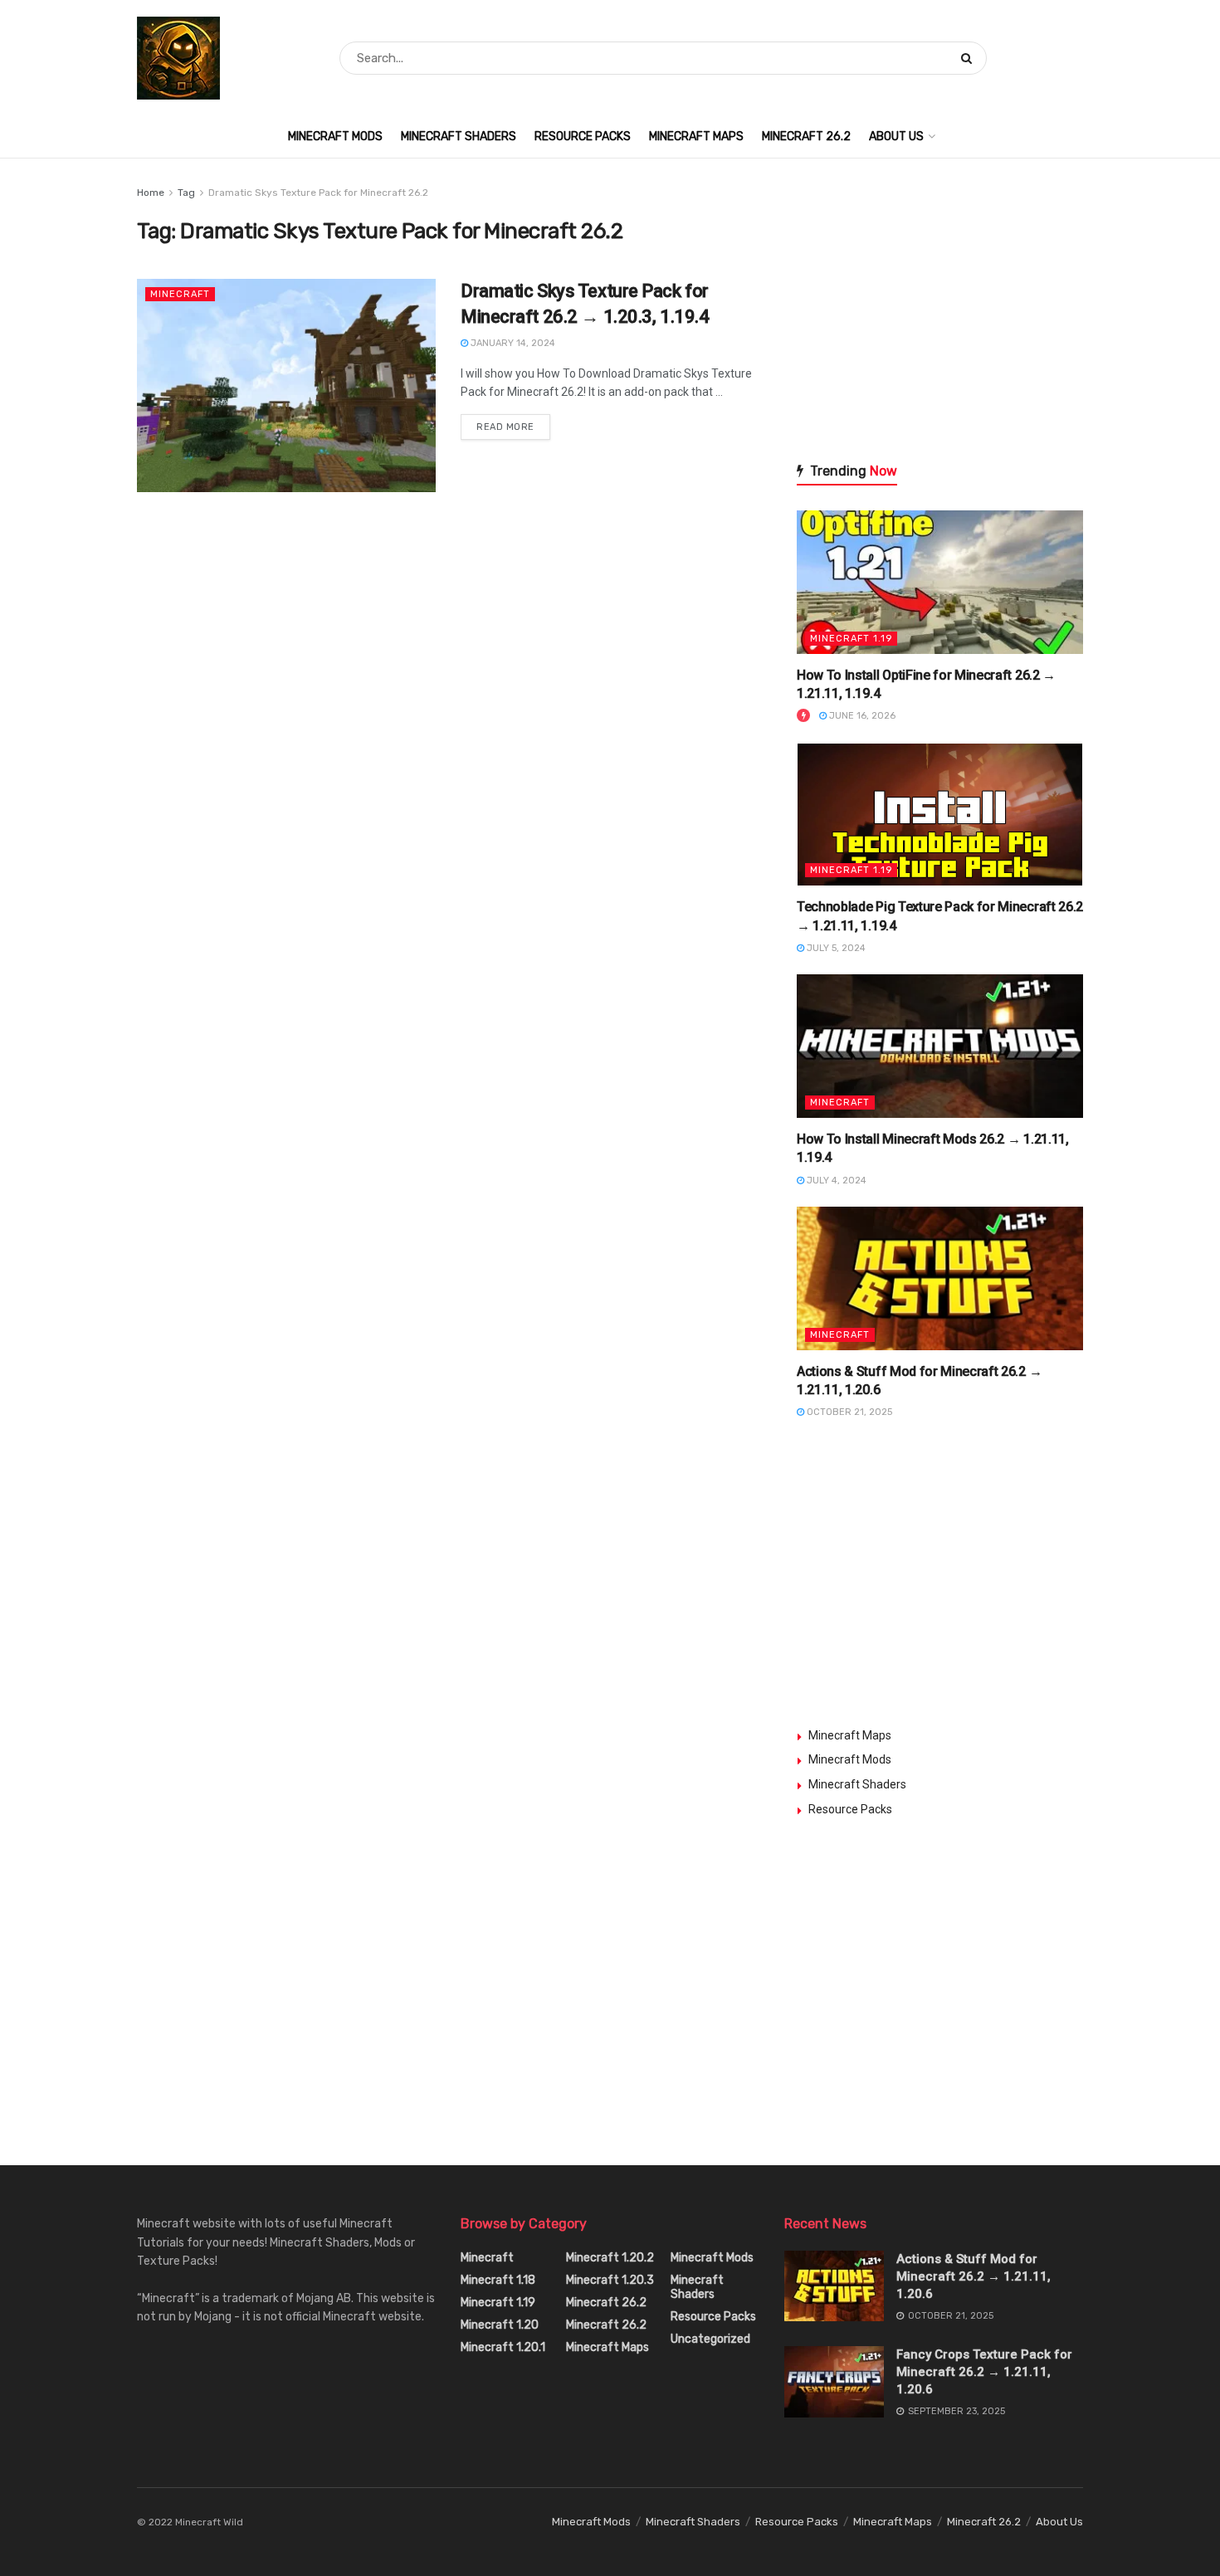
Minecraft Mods (335, 137)
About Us (896, 137)
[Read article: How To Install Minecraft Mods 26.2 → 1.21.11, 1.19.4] (940, 1046)
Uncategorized (710, 2339)
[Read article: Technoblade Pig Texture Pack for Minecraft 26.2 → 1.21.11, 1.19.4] (940, 815)
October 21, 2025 (848, 1412)
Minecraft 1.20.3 (610, 2280)
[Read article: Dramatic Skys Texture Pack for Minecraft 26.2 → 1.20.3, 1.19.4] (286, 385)
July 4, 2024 (835, 1181)
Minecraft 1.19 (851, 639)
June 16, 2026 (861, 716)
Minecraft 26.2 (806, 137)
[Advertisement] (940, 303)
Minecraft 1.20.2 (610, 2258)
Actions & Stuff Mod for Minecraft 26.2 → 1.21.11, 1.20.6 (974, 2276)
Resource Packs (583, 137)
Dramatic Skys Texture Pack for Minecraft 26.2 (318, 193)
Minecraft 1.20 (500, 2325)
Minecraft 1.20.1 (503, 2347)
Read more (513, 423)
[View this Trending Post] (803, 716)
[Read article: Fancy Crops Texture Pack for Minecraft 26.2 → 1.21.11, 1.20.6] (834, 2382)
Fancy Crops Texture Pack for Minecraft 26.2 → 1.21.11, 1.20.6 (984, 2372)
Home (151, 193)
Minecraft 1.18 (498, 2280)
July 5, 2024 (835, 948)
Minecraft (180, 294)
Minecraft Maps (696, 137)
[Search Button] (970, 58)
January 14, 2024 (512, 343)
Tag (186, 193)
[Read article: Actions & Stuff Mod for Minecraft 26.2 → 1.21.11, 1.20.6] (940, 1278)
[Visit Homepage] (178, 58)
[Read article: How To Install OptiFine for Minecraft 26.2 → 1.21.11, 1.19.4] (940, 582)
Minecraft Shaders (459, 137)
